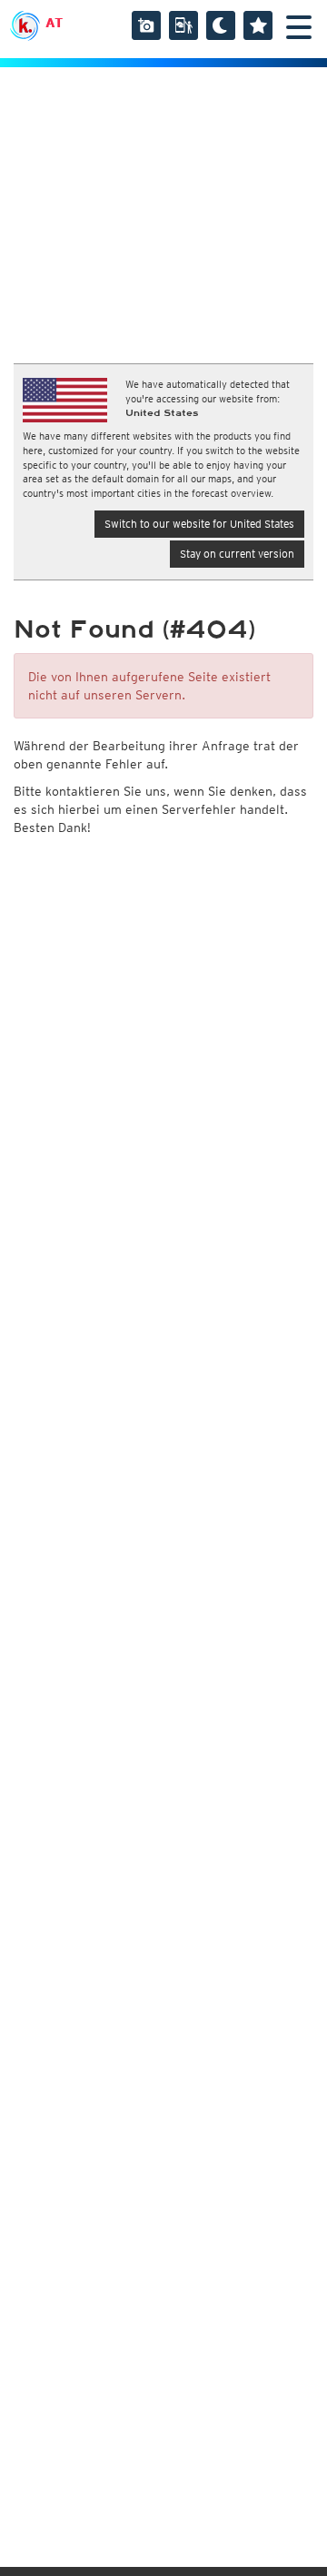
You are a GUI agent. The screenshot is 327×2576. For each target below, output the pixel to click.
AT (54, 23)
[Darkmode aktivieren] (221, 25)
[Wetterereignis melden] (183, 25)
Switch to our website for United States (199, 524)
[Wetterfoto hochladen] (146, 25)
